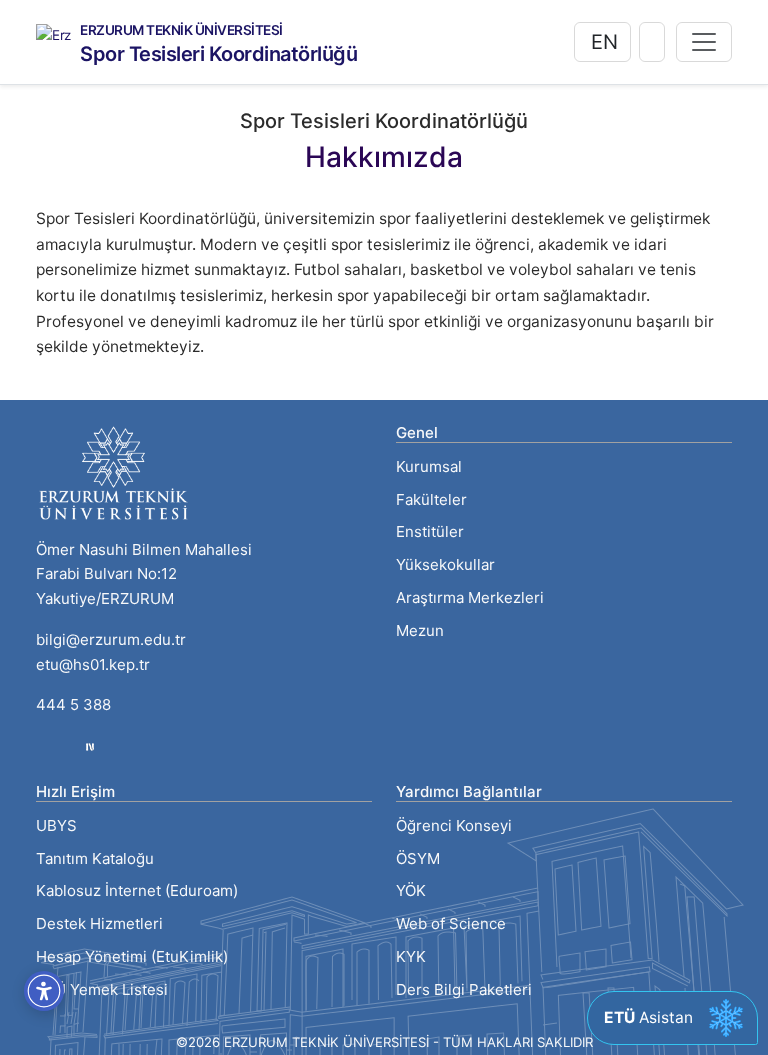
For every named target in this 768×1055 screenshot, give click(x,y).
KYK (411, 956)
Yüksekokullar (445, 564)
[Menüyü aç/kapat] (704, 42)
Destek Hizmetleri (99, 923)
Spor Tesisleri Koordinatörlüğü (218, 54)
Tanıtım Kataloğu (95, 858)
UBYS (56, 825)
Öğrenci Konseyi (454, 825)
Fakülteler (431, 499)
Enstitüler (430, 531)
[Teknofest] (90, 745)
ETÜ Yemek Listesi (102, 989)
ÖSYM (418, 858)
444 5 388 (73, 704)
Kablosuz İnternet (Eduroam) (137, 890)
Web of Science (451, 923)
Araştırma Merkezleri (470, 597)
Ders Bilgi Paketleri (464, 989)
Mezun (420, 630)
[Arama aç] (652, 42)
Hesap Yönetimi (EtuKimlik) (132, 956)
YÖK (411, 890)
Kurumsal (429, 466)
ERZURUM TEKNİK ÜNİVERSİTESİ (181, 31)
